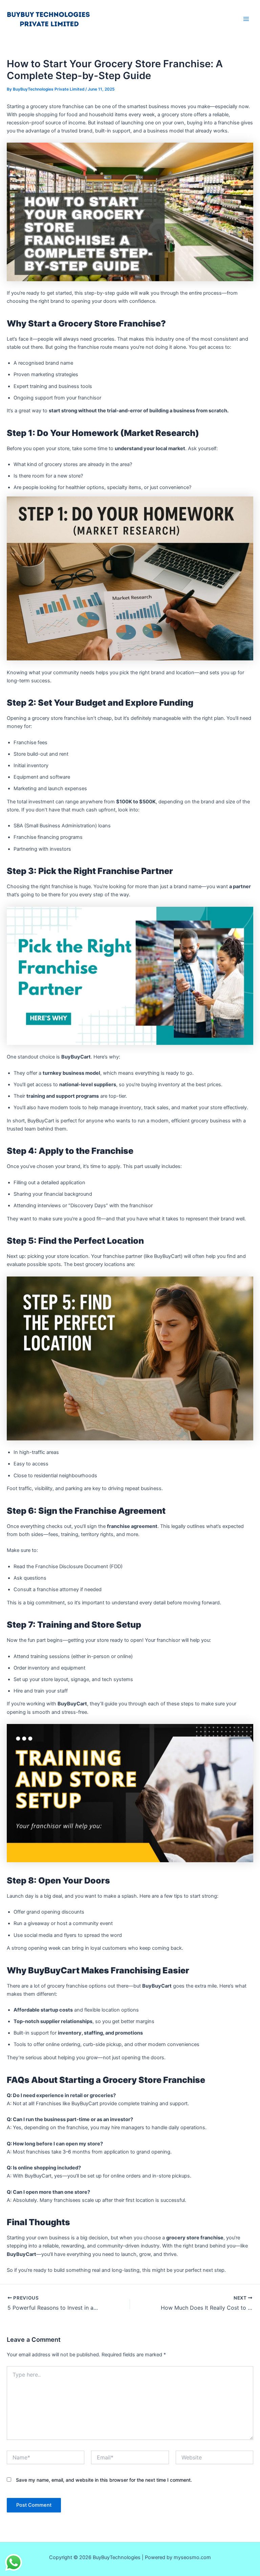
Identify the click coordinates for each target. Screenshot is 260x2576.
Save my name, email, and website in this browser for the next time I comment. (104, 2480)
